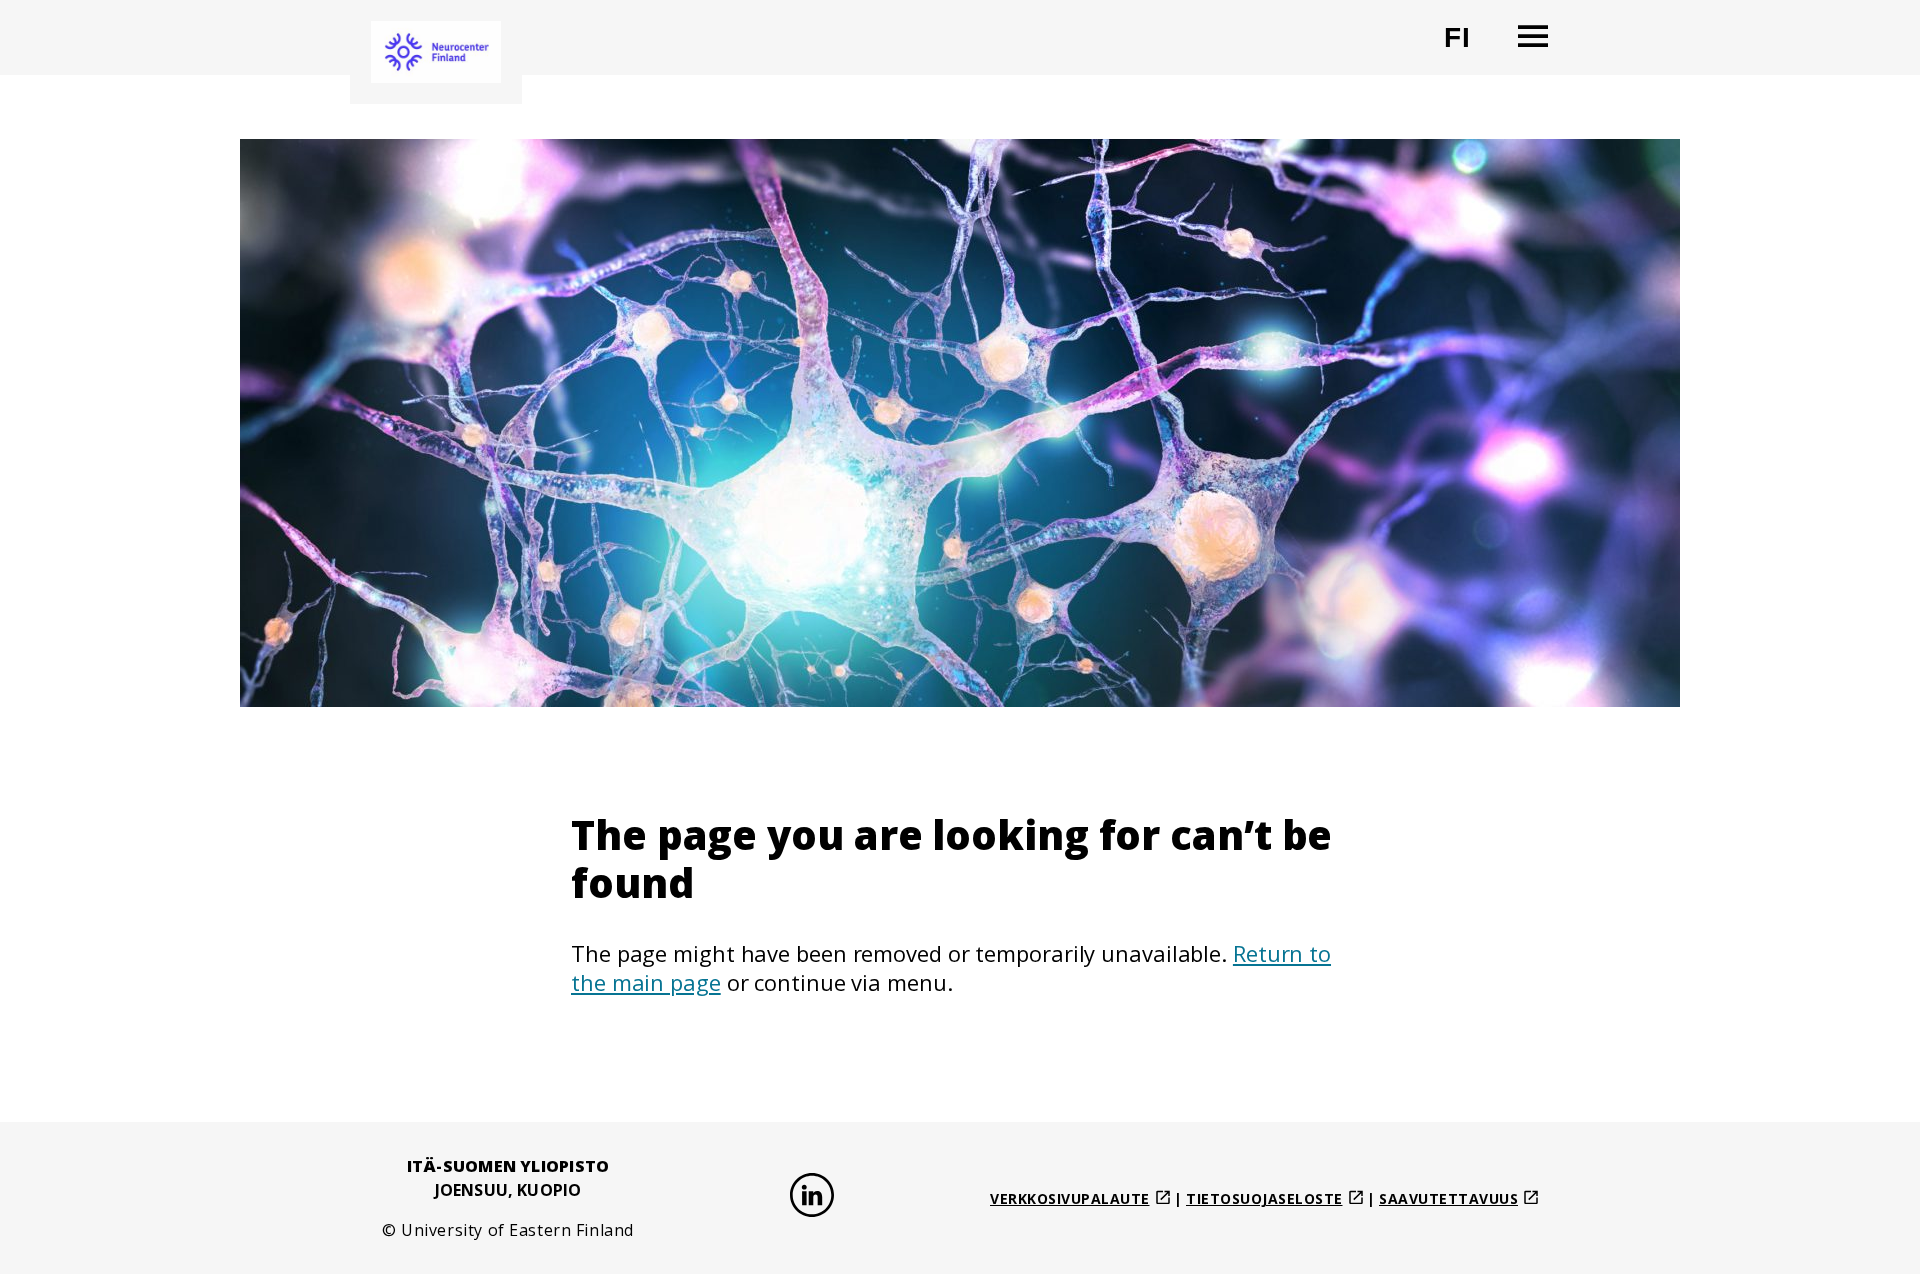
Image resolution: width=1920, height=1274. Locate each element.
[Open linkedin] (812, 1198)
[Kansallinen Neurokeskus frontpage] (436, 52)
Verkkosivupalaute (1070, 1198)
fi (1469, 45)
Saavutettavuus (1448, 1198)
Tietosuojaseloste (1264, 1198)
